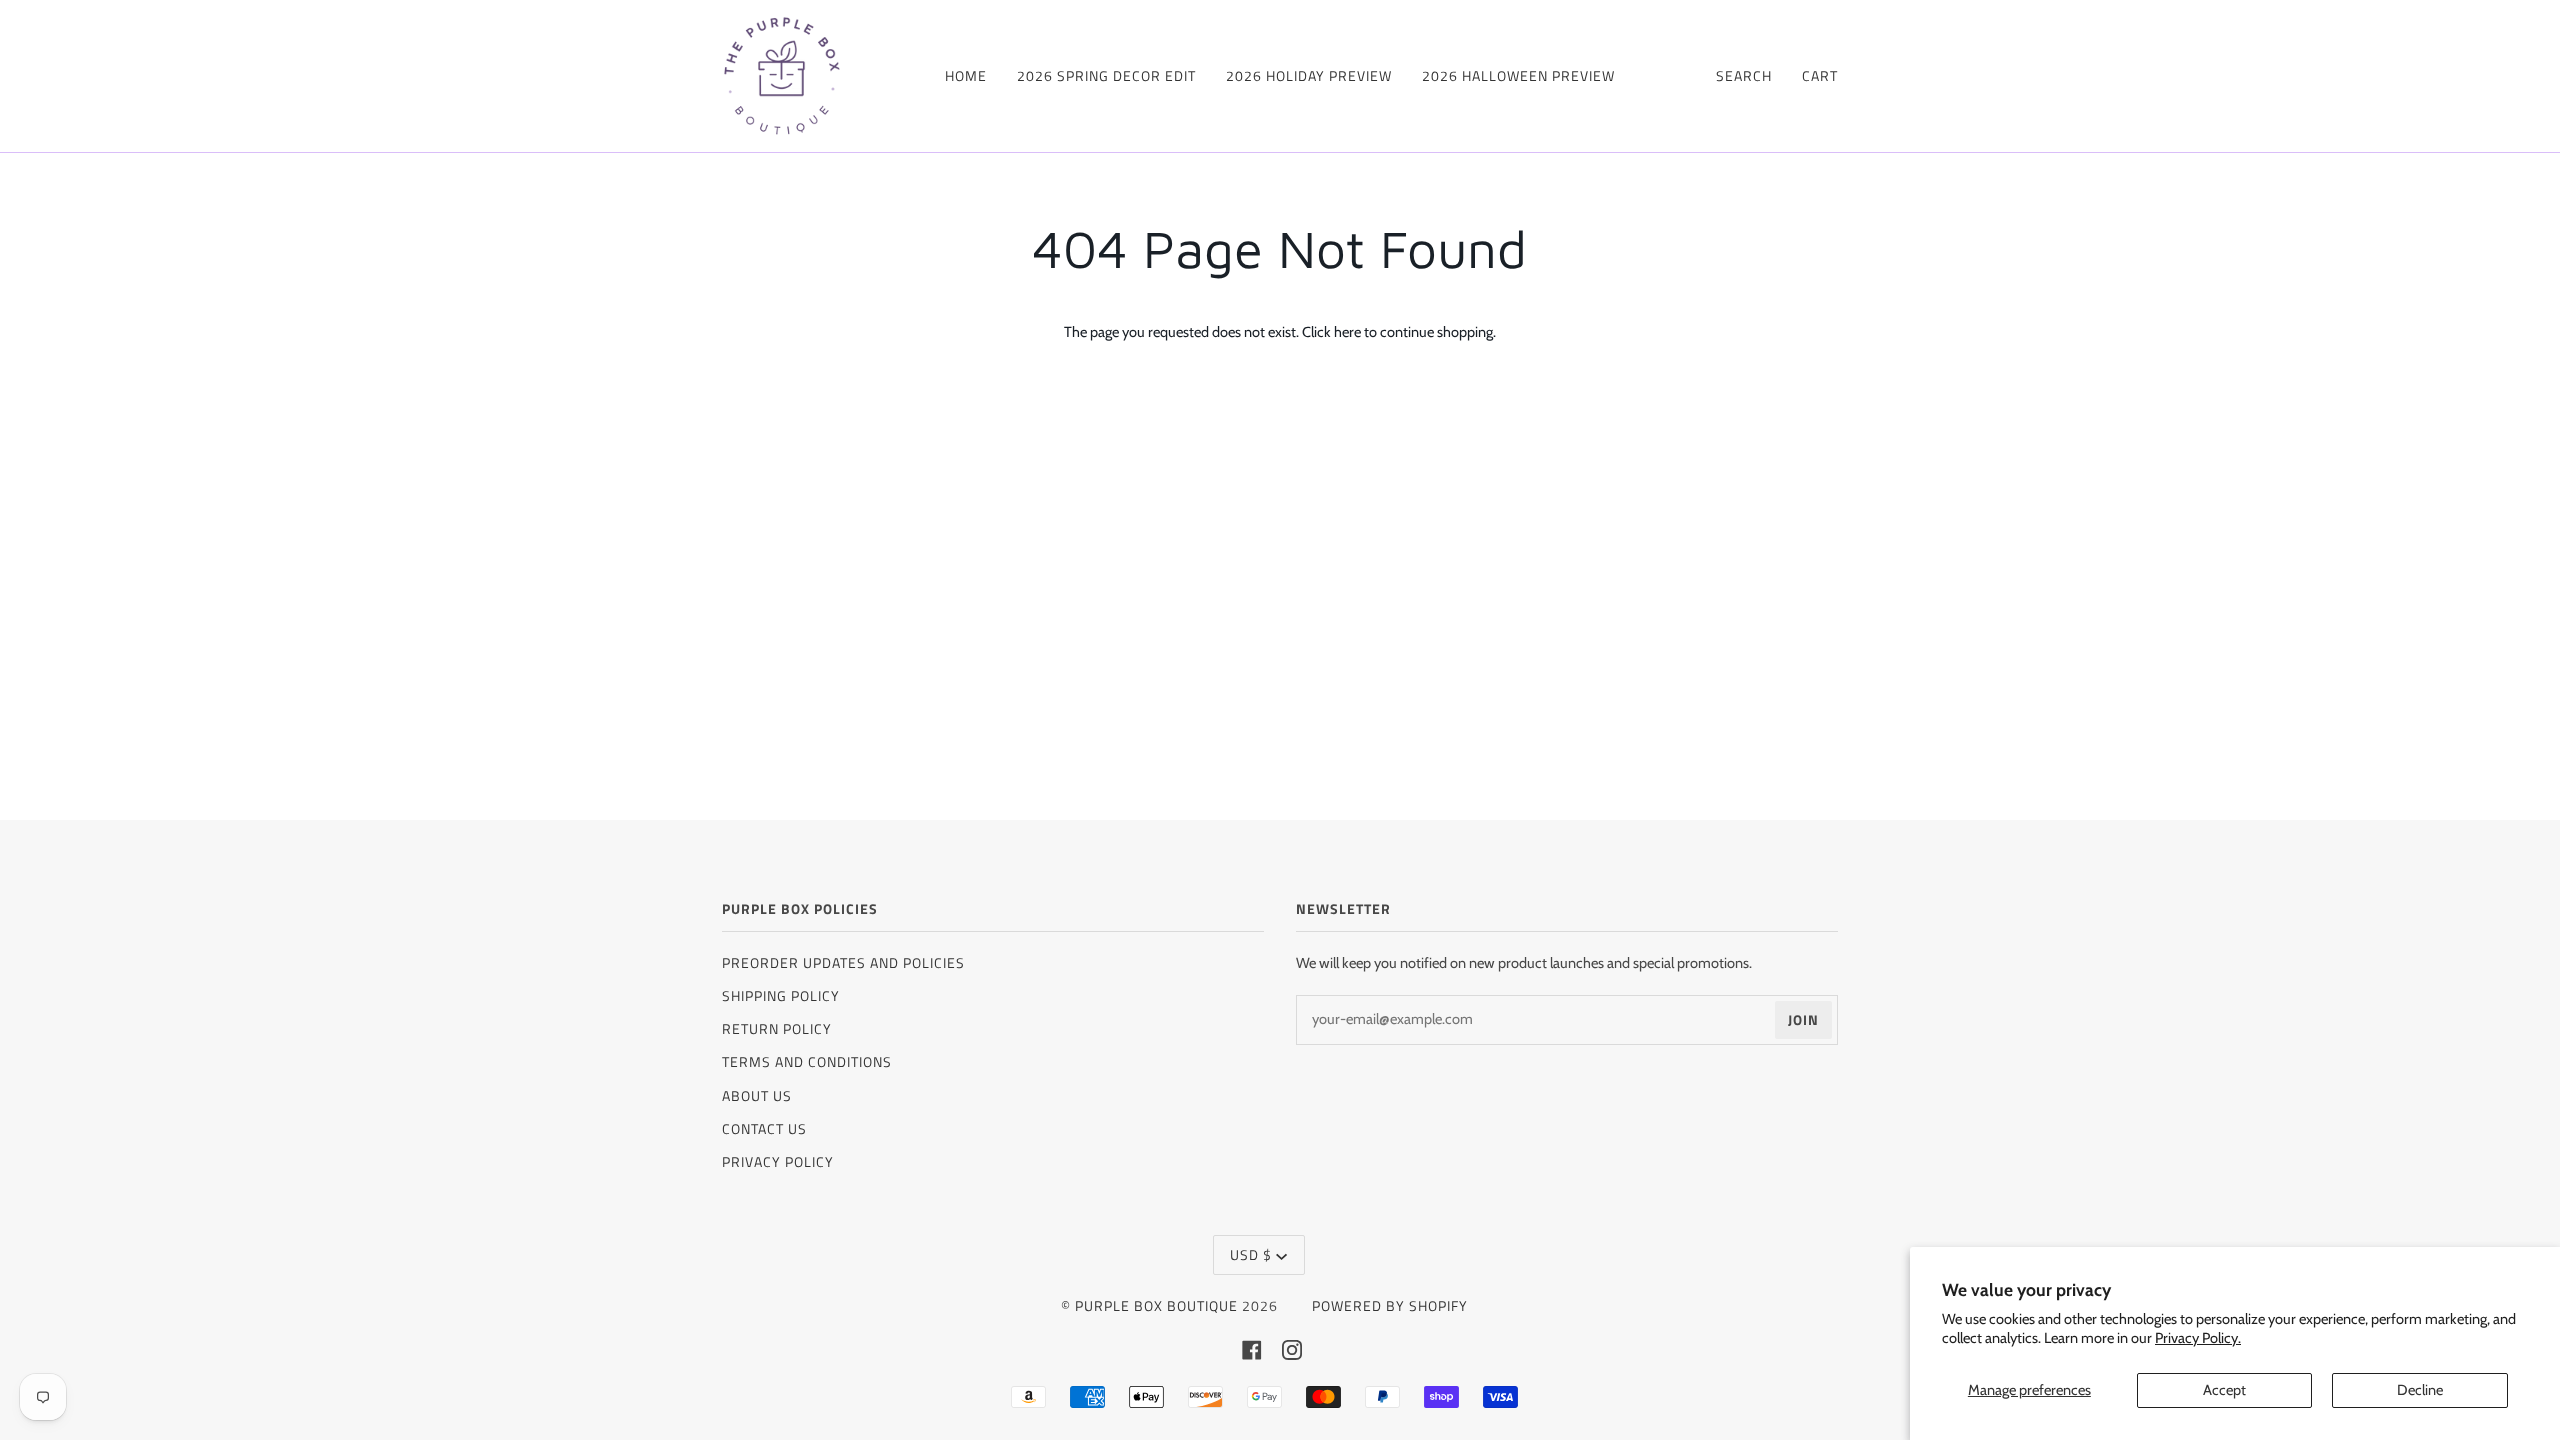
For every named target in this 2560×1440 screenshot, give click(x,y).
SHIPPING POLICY (781, 995)
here (1347, 332)
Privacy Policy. (2198, 1338)
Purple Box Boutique (1156, 1305)
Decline (2420, 1390)
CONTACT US (764, 1128)
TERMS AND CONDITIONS (807, 1061)
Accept (2224, 1390)
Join (1803, 1019)
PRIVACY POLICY (778, 1161)
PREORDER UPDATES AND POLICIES (843, 962)
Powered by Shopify (1390, 1305)
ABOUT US (757, 1095)
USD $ (1251, 1254)
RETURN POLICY (777, 1028)
